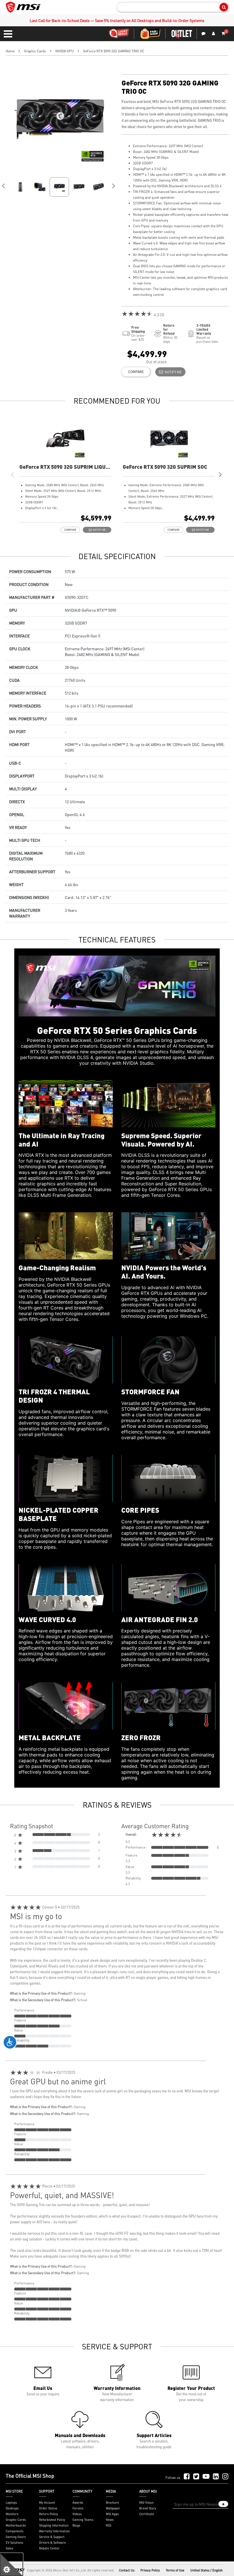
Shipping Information (54, 2525)
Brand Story (148, 2508)
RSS (109, 2525)
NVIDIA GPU (64, 51)
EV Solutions (14, 2543)
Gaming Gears (16, 2537)
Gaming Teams (83, 2520)
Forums (78, 2508)
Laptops (11, 2503)
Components (15, 2531)
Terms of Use (175, 2570)
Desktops (12, 2508)
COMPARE (136, 372)
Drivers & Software (53, 2543)
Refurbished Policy (52, 2520)
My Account (47, 2503)
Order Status (48, 2508)
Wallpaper (113, 2508)
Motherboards (16, 2525)
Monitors (12, 2514)
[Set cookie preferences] (11, 2565)
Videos (77, 2514)
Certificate (147, 2514)
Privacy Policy (150, 2570)
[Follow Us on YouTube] (206, 2477)
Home (10, 51)
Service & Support (52, 2537)
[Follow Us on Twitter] (196, 2477)
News (110, 2520)
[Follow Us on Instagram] (225, 2477)
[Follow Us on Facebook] (187, 2477)
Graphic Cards (35, 51)
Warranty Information (54, 2531)
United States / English (206, 2570)
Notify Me (172, 372)
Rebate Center (49, 2548)
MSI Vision (146, 2503)
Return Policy (49, 2514)
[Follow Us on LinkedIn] (216, 2477)
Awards (78, 2503)
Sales (9, 2548)
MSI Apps (112, 2514)
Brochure (112, 2503)
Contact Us (127, 2570)
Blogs (76, 2525)
